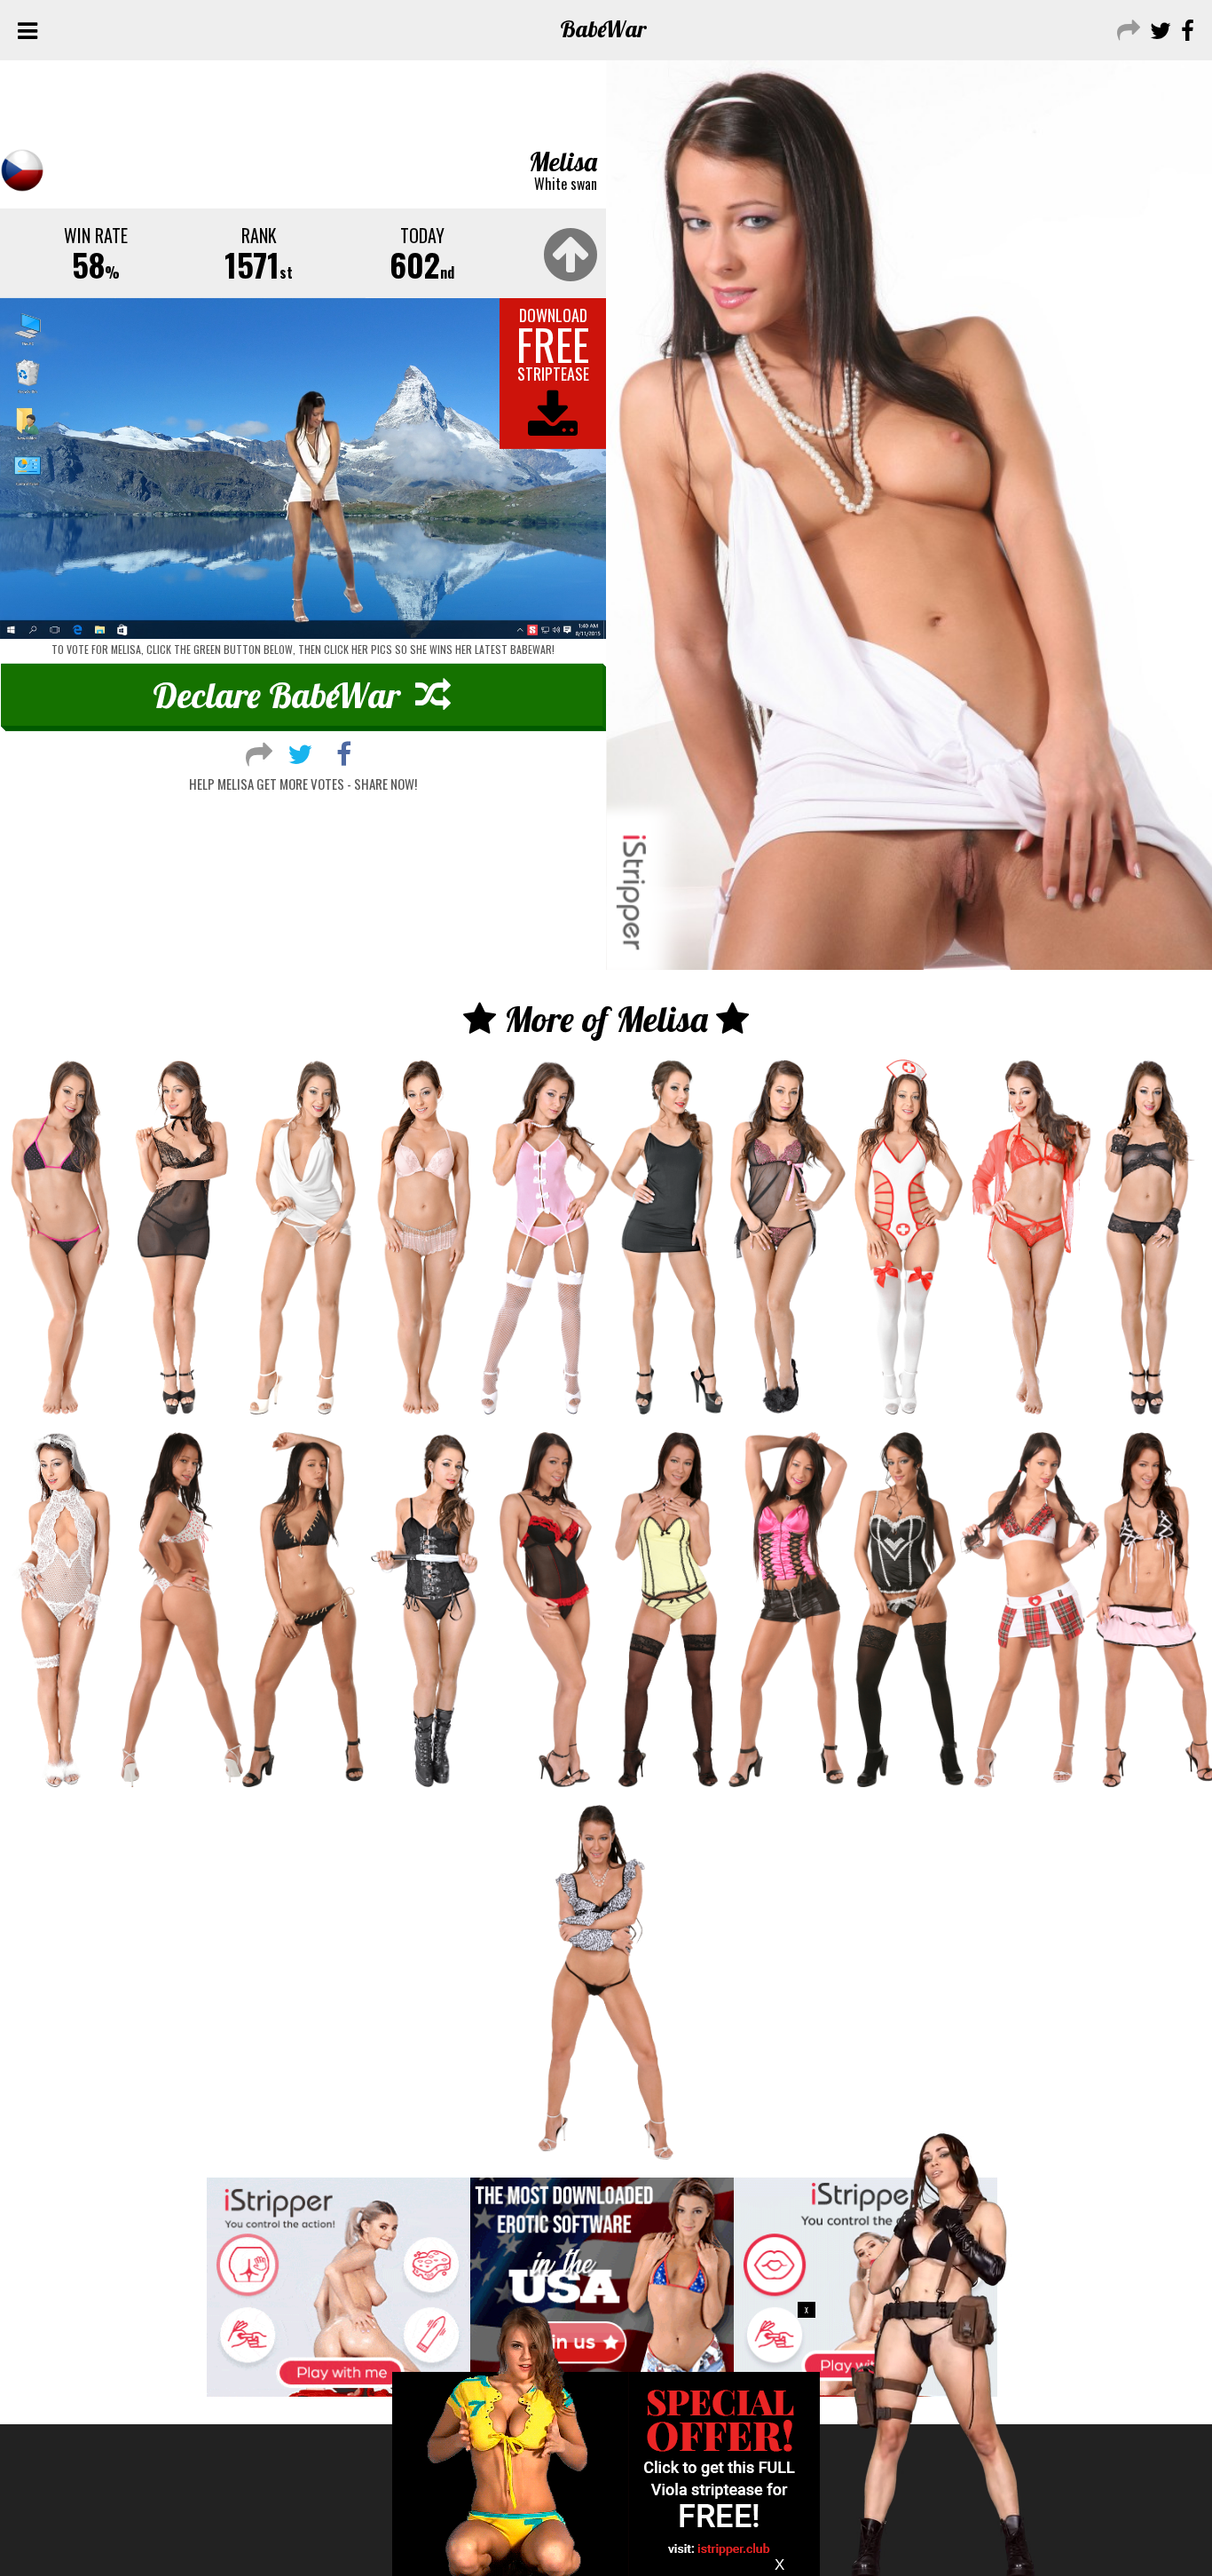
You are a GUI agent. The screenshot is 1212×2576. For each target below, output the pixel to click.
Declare (276, 695)
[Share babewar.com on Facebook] (1185, 29)
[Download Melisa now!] (303, 469)
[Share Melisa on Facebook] (344, 752)
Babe (603, 29)
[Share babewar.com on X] (1158, 29)
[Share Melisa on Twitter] (300, 752)
